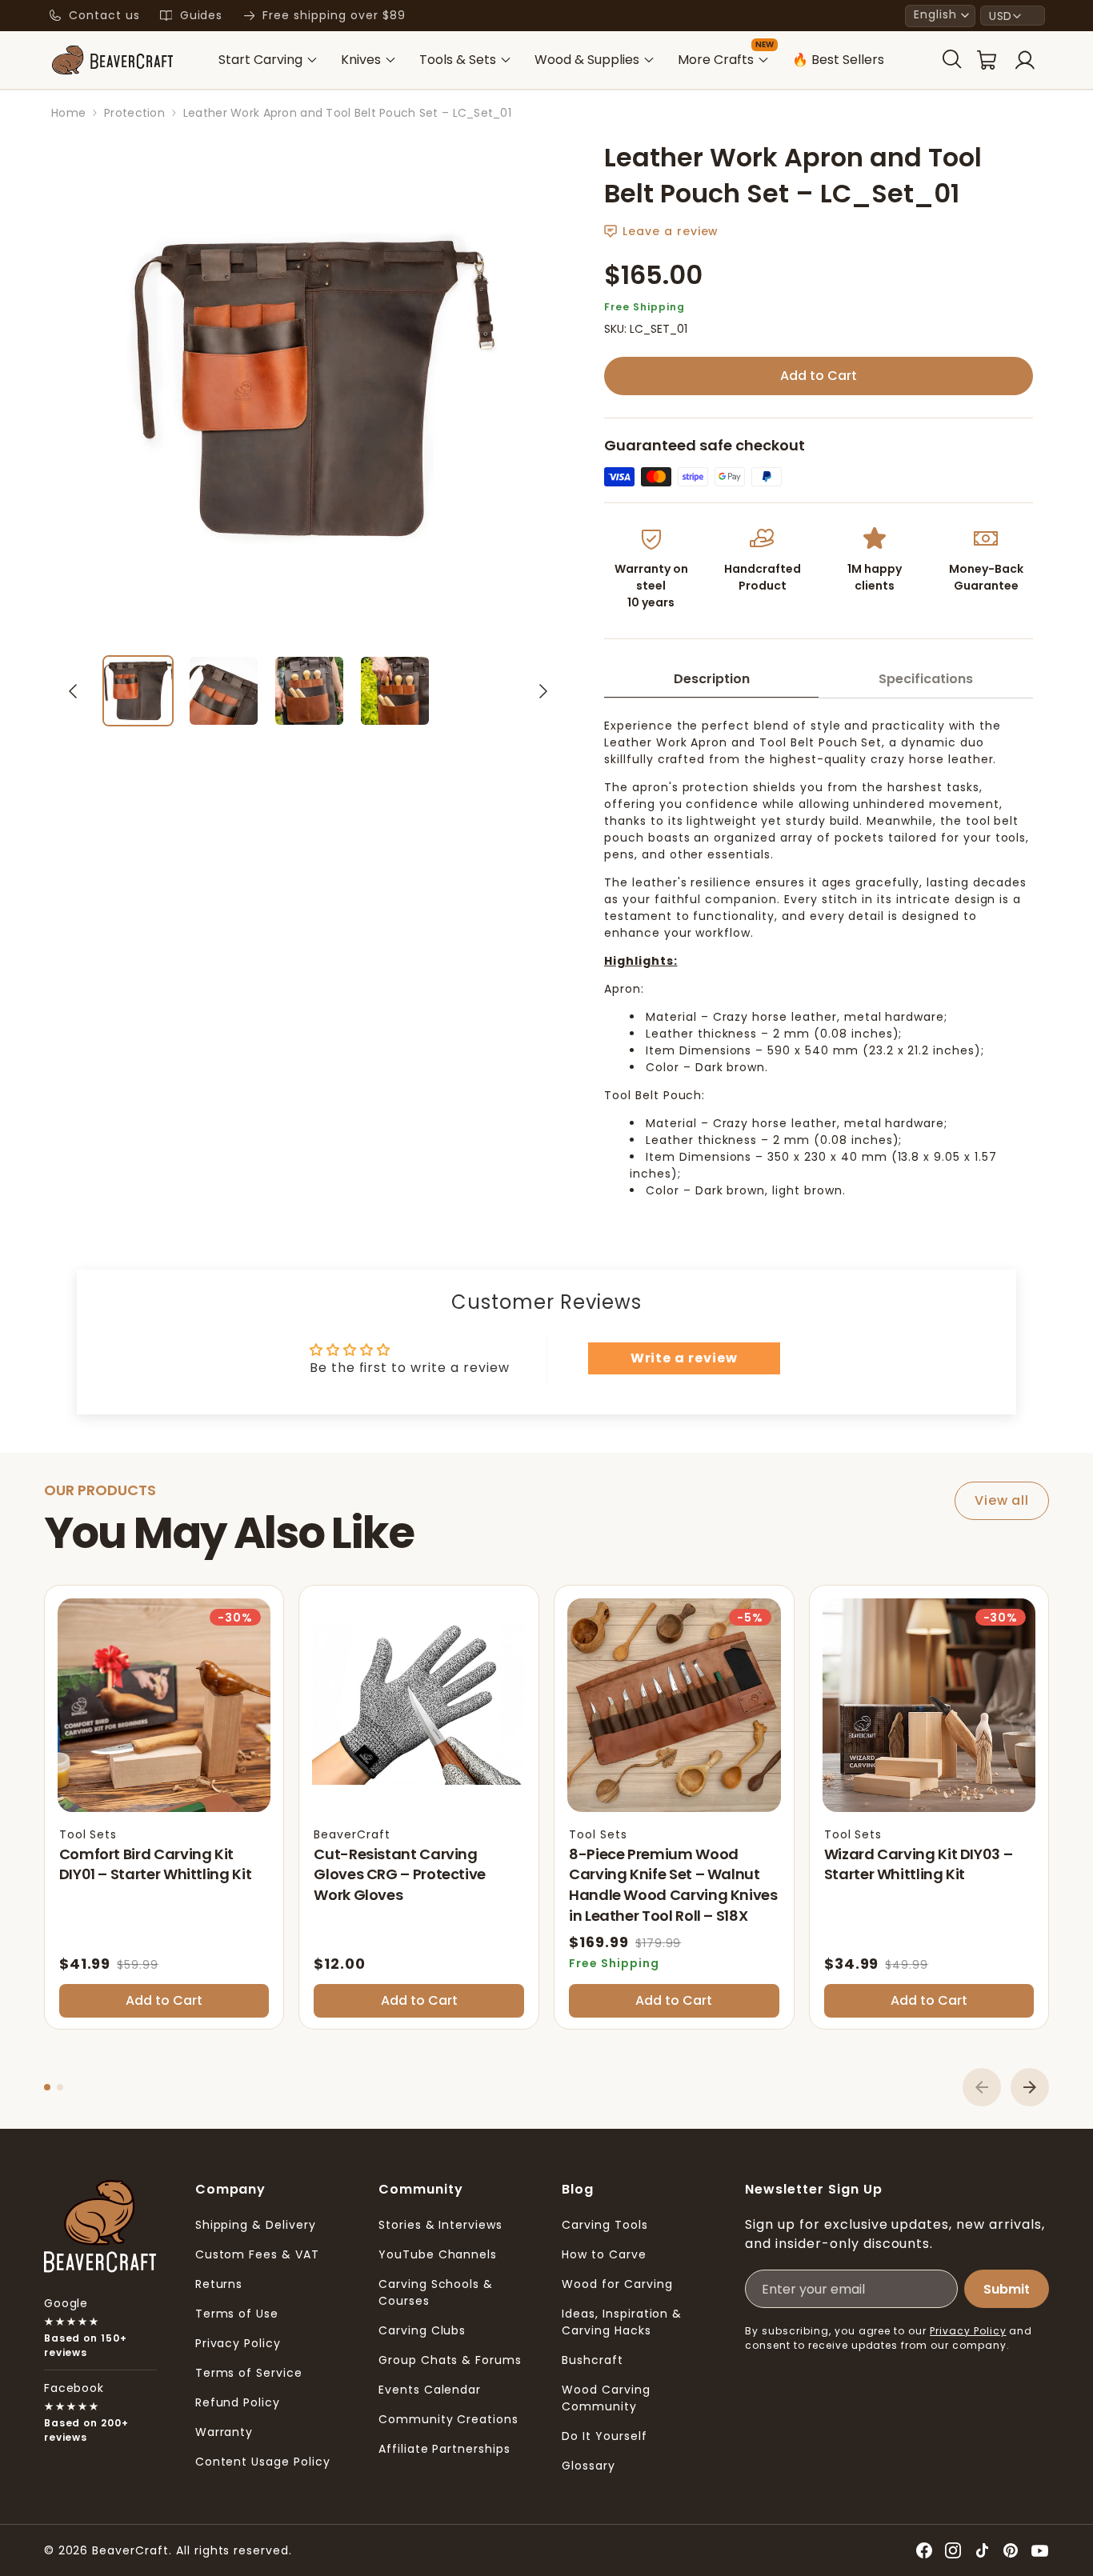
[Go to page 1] (47, 2087)
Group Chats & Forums (450, 2360)
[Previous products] (982, 2087)
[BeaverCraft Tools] (112, 60)
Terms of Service (249, 2373)
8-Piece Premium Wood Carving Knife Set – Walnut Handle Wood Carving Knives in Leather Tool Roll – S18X (673, 1885)
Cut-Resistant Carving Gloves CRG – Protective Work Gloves (400, 1874)
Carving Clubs (422, 2330)
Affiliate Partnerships (444, 2449)
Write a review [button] (684, 1358)
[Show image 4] (395, 691)
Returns (219, 2284)
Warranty (224, 2432)
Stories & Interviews (440, 2225)
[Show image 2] (224, 691)
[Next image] (543, 691)
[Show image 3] (309, 691)
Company (231, 2189)
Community (421, 2189)
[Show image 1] (138, 691)
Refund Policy (238, 2402)
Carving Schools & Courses (436, 2292)
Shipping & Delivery (256, 2225)
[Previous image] (73, 691)
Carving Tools (605, 2225)
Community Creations (448, 2419)
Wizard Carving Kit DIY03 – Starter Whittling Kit (919, 1864)
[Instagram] (953, 2550)
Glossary (589, 2466)
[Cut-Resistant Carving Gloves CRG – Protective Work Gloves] (419, 1705)
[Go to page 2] (60, 2087)
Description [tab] (712, 679)
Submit (1007, 2289)
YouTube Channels (438, 2254)
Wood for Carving (617, 2284)
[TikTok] (982, 2550)
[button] (940, 16)
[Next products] (1030, 2087)
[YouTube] (1039, 2550)
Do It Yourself (604, 2436)
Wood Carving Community (606, 2398)
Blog (578, 2189)
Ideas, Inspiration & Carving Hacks (622, 2322)
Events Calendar (430, 2390)
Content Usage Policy (263, 2462)
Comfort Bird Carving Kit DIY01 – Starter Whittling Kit (156, 1864)
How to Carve (604, 2254)
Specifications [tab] (926, 679)
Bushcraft (593, 2360)
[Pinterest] (1011, 2550)
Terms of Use (237, 2314)
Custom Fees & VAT (257, 2254)
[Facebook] (924, 2550)
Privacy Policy (238, 2343)
